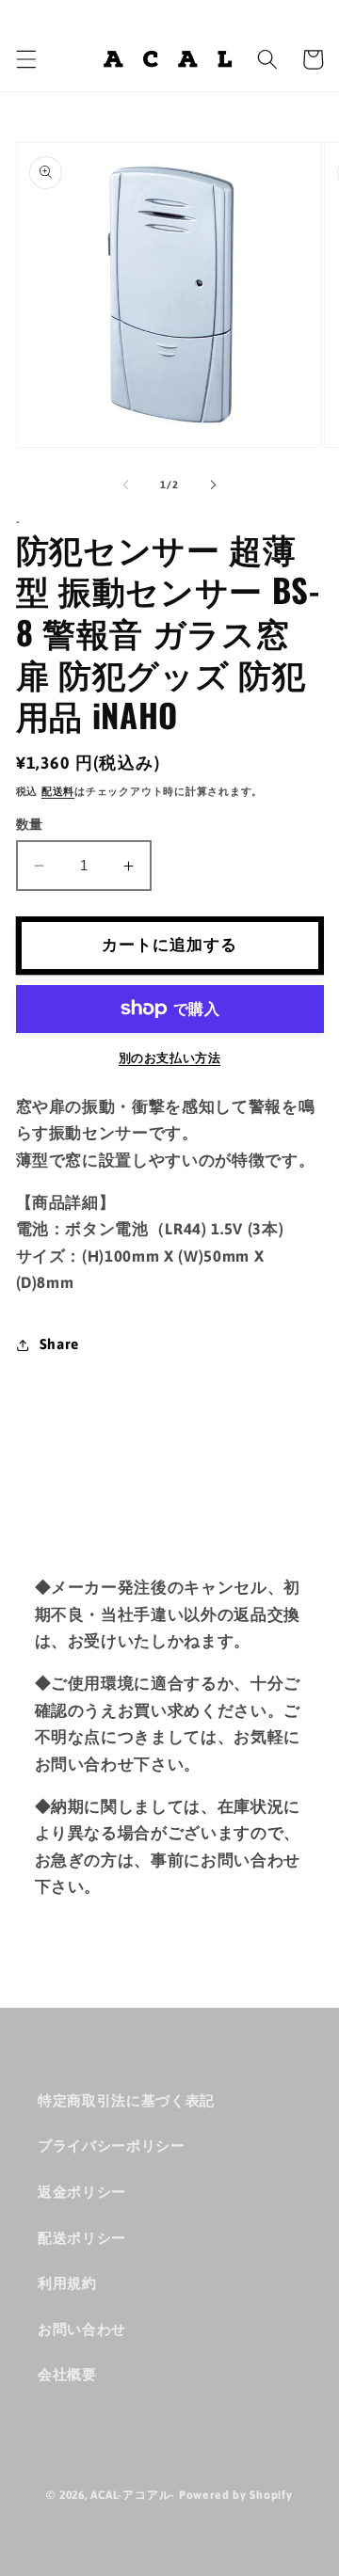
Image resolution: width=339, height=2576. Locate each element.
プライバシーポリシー (112, 2146)
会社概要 (67, 2374)
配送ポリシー (82, 2238)
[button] (25, 59)
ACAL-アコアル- (133, 2495)
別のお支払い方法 (169, 1058)
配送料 (58, 791)
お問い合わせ (82, 2329)
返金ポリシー (82, 2192)
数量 (30, 824)
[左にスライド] (126, 485)
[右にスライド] (213, 485)
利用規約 (67, 2283)
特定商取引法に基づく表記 (126, 2100)
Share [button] (59, 1344)
